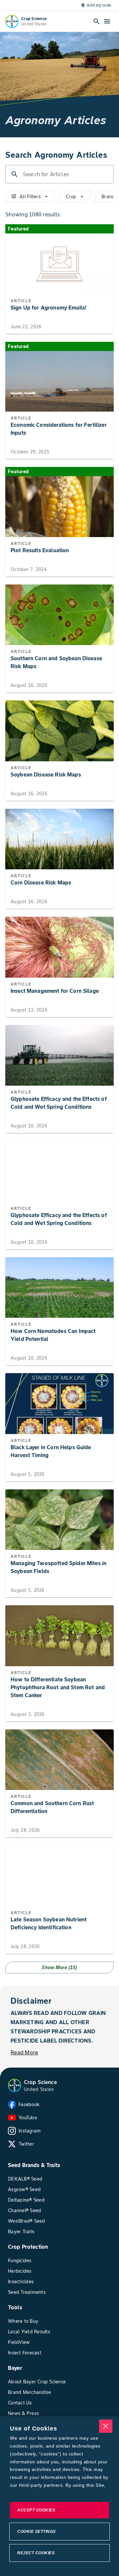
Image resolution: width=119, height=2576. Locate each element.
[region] (59, 2496)
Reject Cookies (36, 2553)
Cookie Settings (37, 2532)
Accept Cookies (36, 2510)
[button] (15, 2085)
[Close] (106, 2426)
